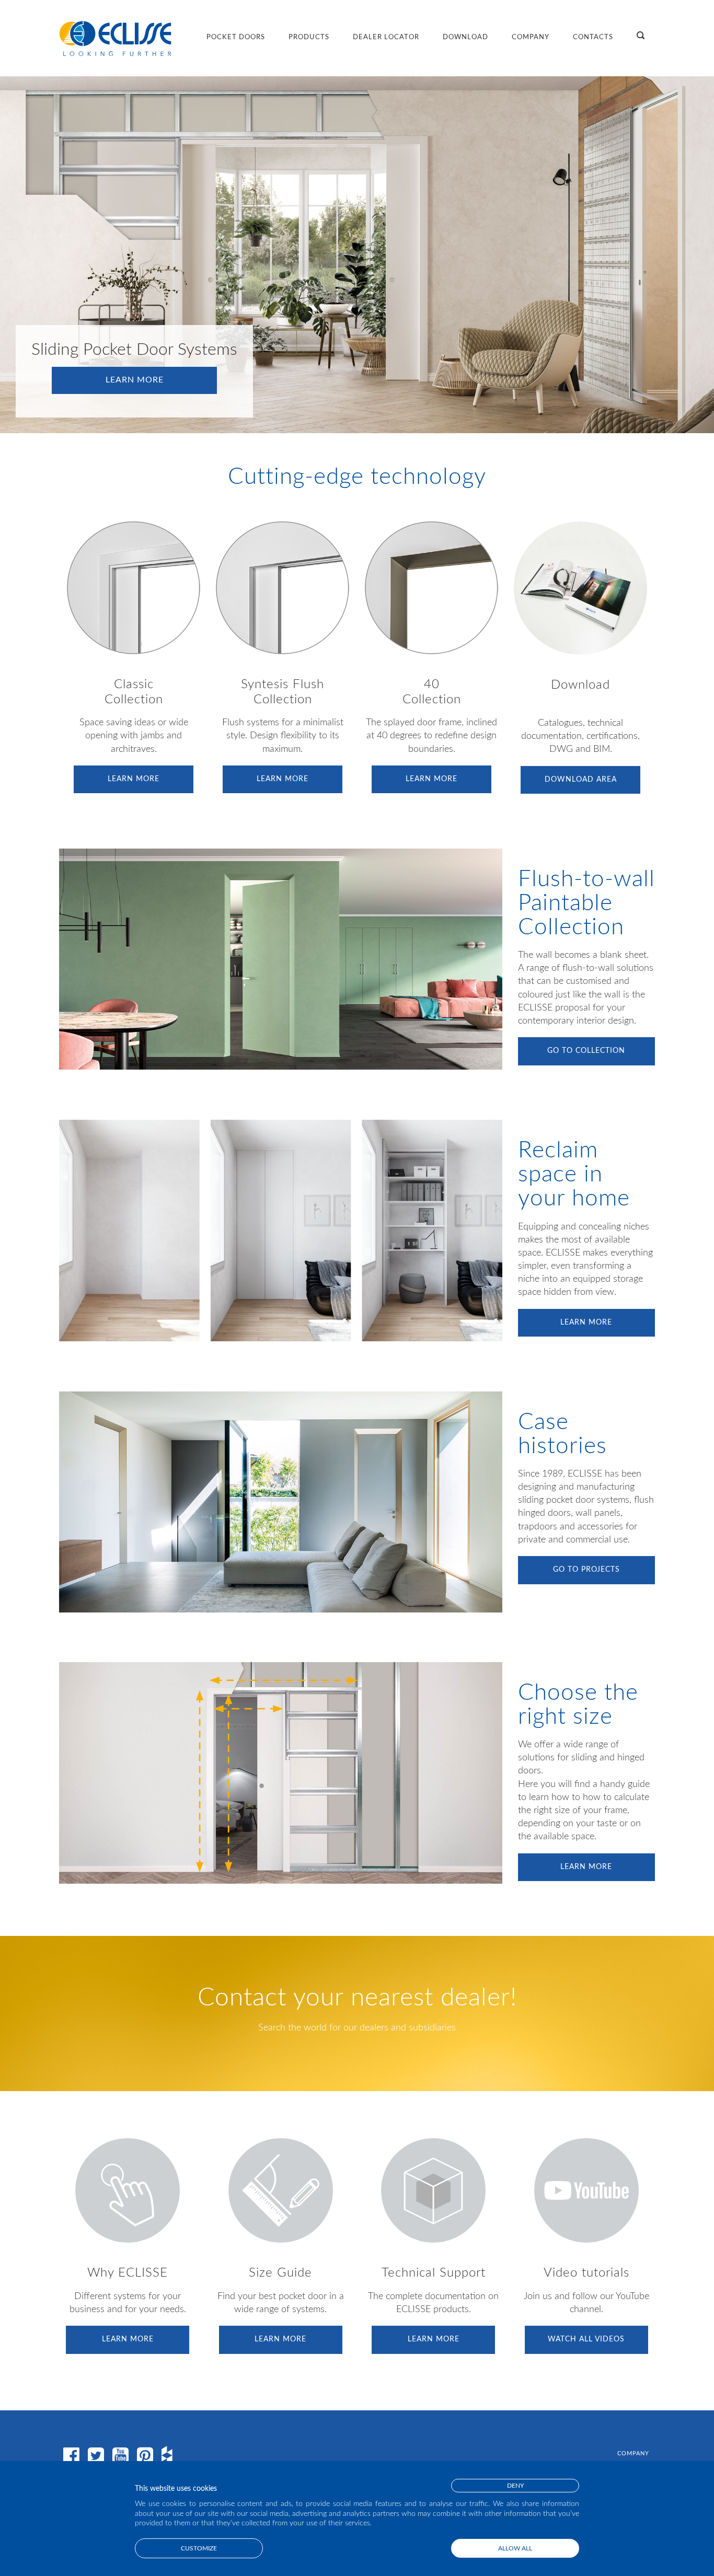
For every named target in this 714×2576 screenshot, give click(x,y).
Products (309, 37)
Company (531, 37)
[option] (357, 255)
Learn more (135, 380)
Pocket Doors (236, 37)
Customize (199, 2548)
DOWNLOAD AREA (581, 780)
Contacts (593, 37)
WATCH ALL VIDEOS (586, 2339)
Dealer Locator (386, 37)
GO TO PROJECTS (586, 1570)
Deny (515, 2486)
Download (465, 37)
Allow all (515, 2548)
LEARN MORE (134, 779)
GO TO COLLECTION (586, 1051)
